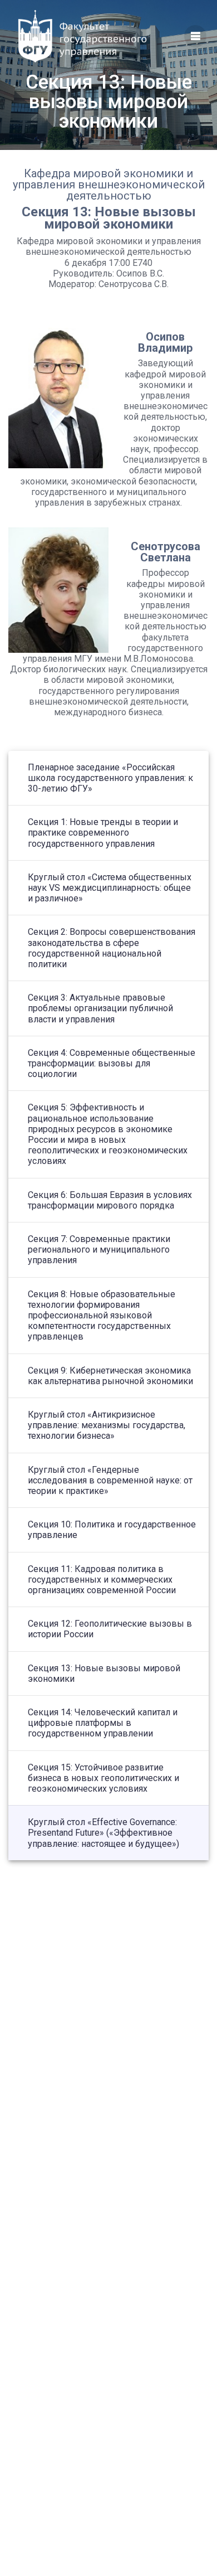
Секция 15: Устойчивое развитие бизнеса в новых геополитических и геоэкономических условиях (103, 1778)
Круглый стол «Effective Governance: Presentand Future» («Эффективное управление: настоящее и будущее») (103, 1833)
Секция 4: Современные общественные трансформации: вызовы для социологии (112, 1063)
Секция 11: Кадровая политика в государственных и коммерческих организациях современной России (102, 1580)
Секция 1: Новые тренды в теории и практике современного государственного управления (103, 833)
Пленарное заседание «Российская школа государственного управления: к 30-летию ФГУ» (110, 778)
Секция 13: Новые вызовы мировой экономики (104, 1673)
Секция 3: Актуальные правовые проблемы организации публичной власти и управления (100, 1008)
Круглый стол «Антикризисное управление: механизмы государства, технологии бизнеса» (107, 1425)
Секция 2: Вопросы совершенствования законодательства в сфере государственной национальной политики (112, 948)
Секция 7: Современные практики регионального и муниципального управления (99, 1250)
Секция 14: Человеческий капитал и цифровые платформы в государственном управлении (103, 1723)
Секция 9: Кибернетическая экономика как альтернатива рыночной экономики (110, 1376)
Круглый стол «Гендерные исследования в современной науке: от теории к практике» (110, 1480)
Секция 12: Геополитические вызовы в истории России (110, 1629)
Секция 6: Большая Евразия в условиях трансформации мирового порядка (110, 1200)
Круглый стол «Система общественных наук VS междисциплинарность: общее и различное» (110, 888)
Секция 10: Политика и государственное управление (112, 1530)
